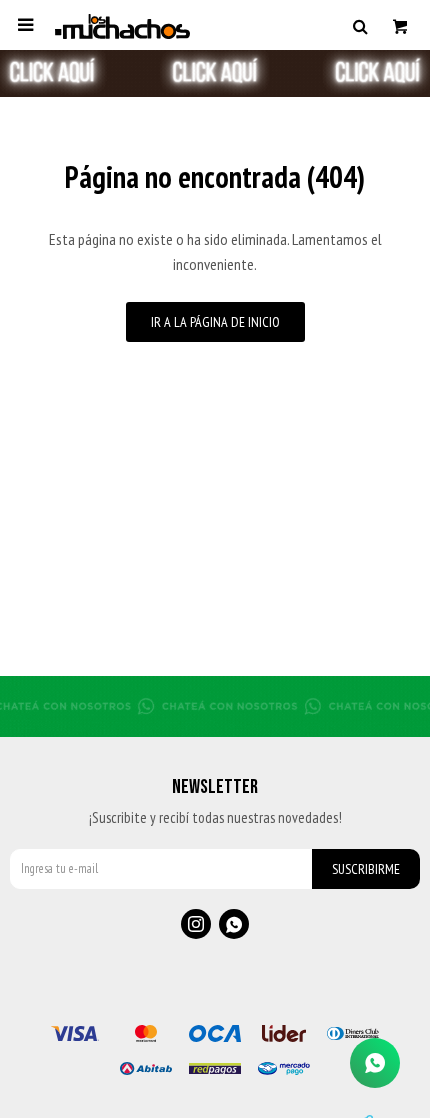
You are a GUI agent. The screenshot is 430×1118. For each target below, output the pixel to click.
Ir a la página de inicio (215, 322)
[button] (360, 25)
